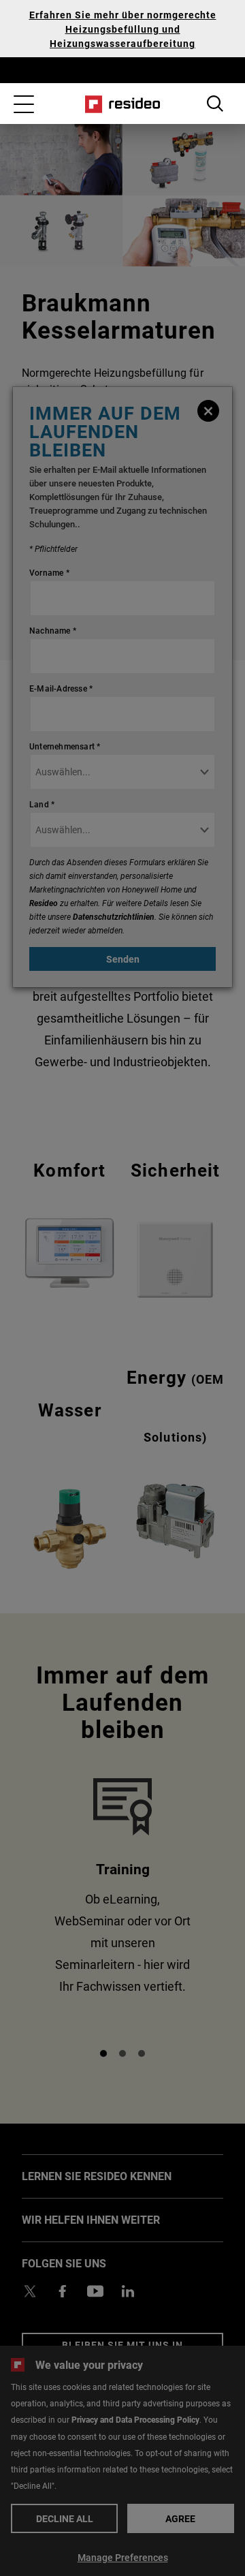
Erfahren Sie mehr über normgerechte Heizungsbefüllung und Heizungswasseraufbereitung (123, 29)
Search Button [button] (215, 104)
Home (123, 104)
